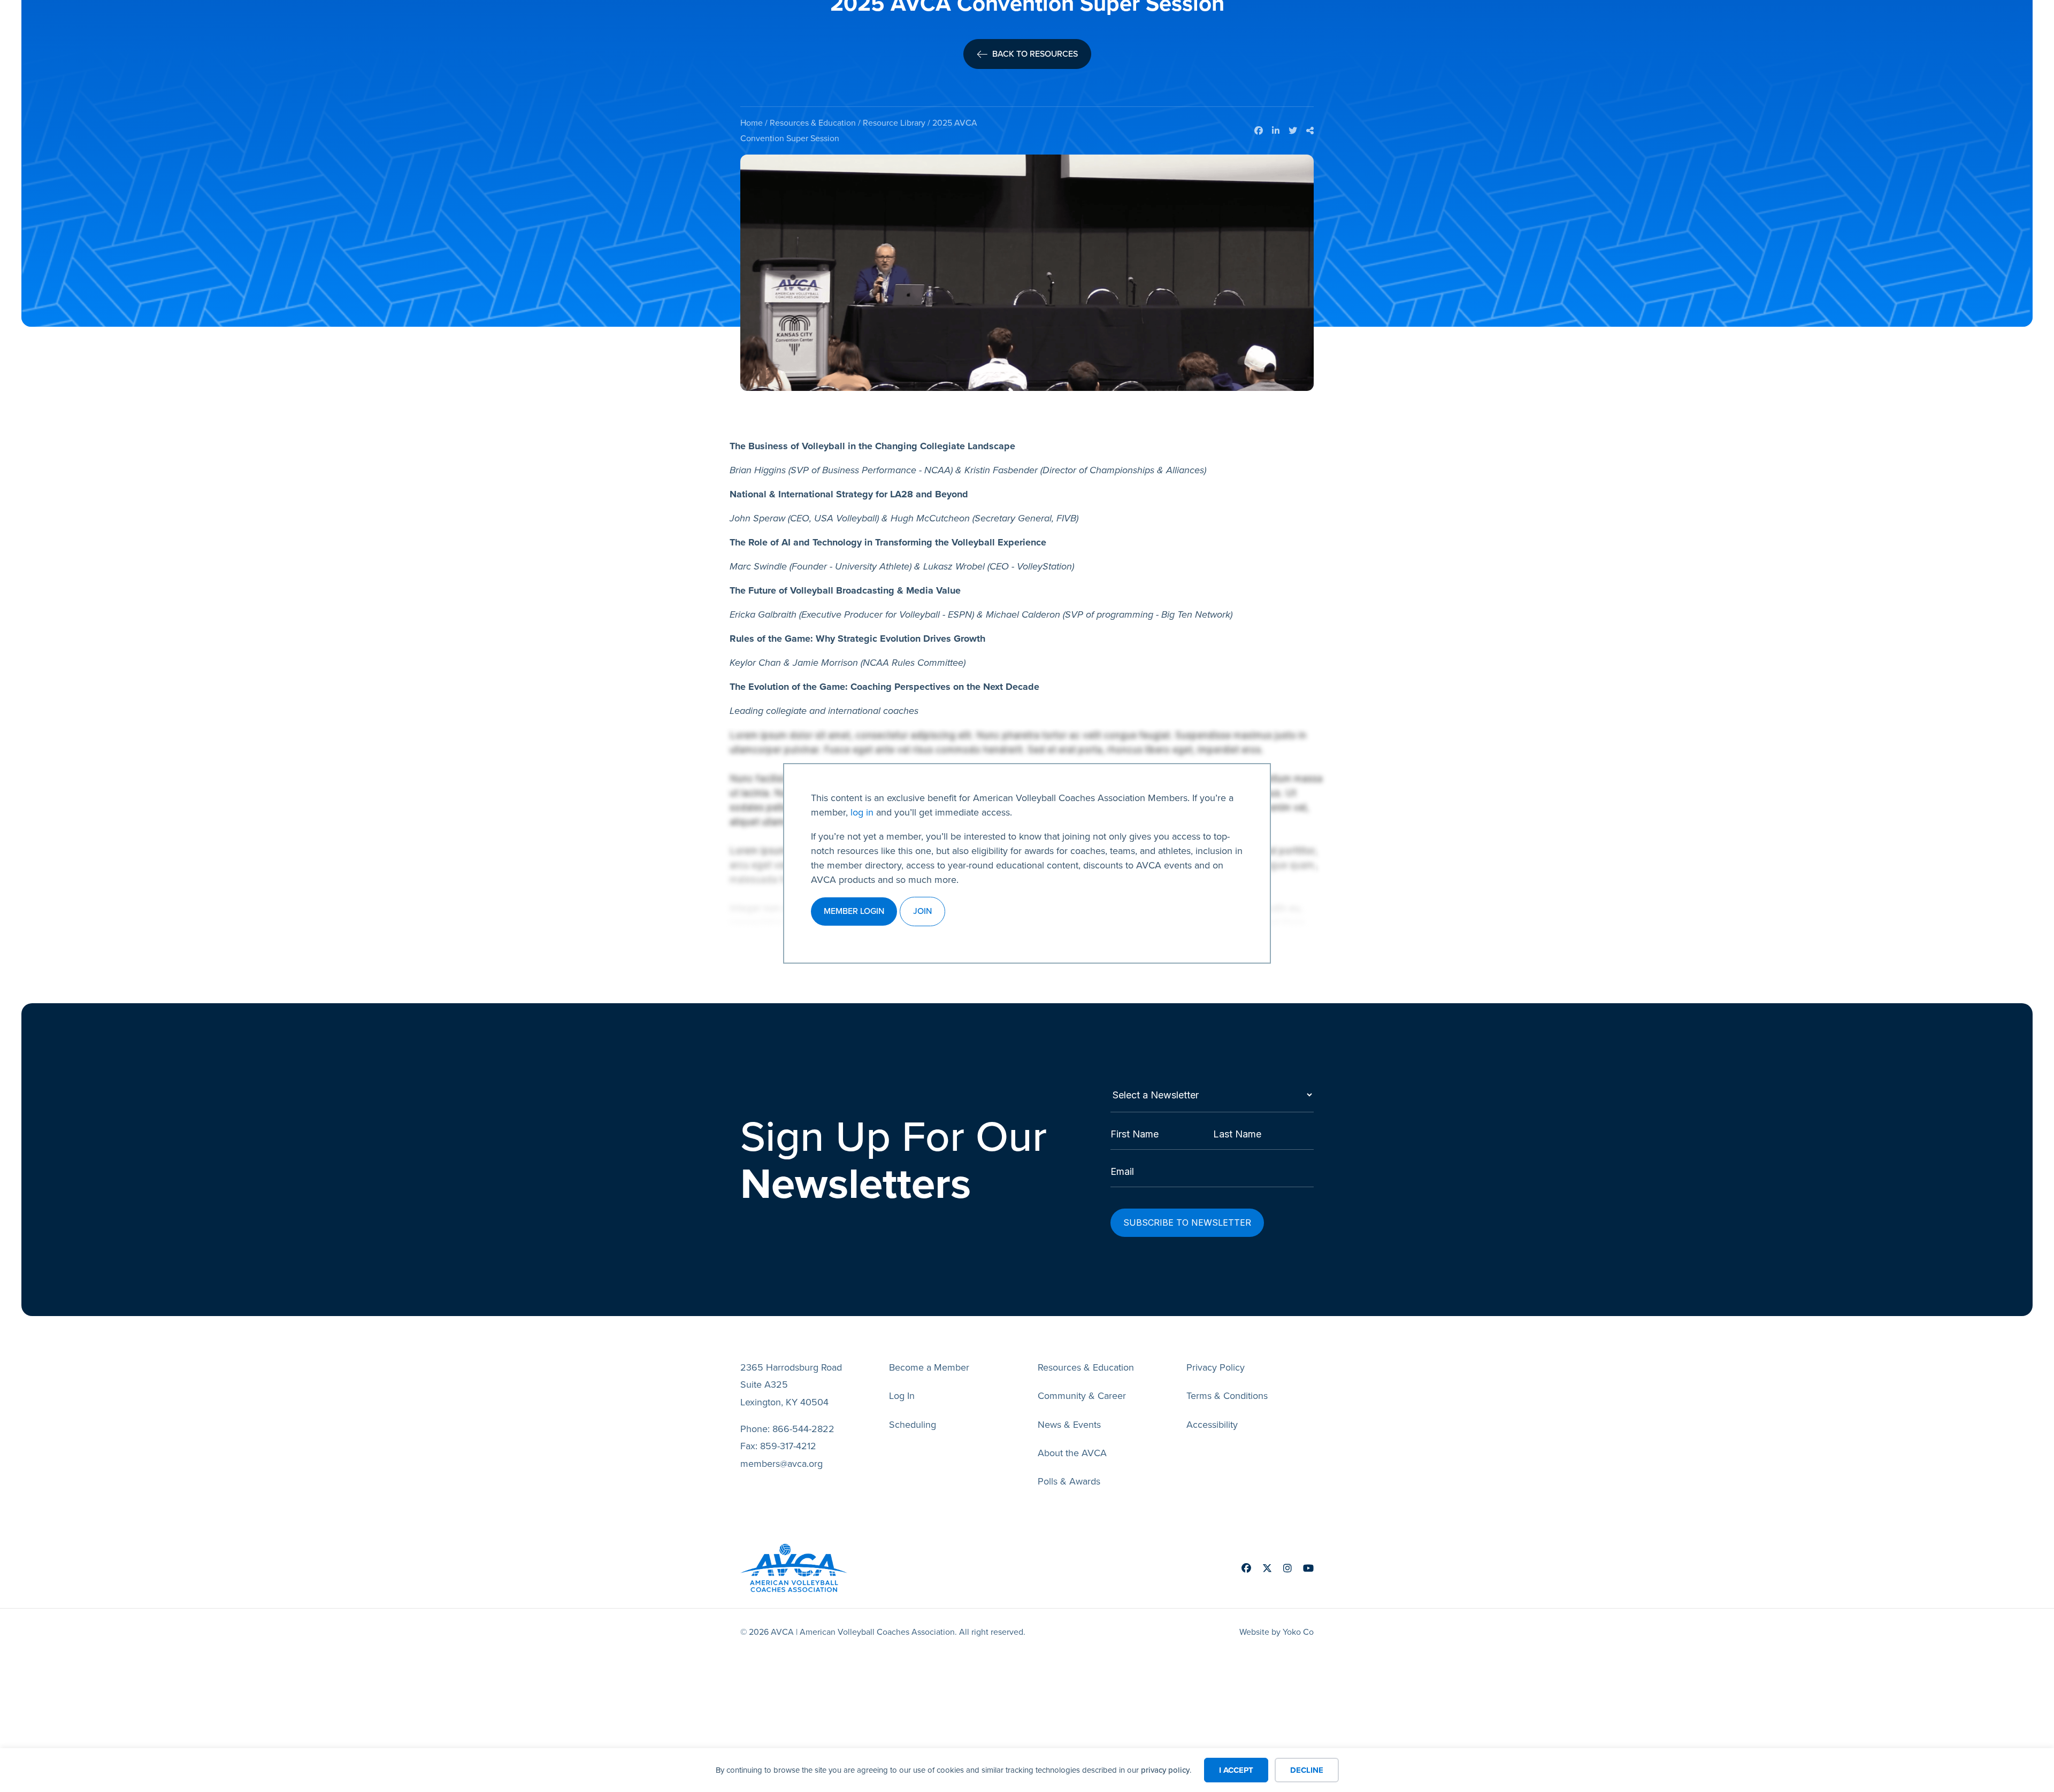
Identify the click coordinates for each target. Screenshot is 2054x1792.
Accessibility (1212, 1425)
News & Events (1069, 1425)
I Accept (1236, 1770)
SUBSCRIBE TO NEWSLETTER (1187, 1222)
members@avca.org (781, 1464)
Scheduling (913, 1425)
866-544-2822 (803, 1429)
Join (922, 911)
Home (752, 123)
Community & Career (1082, 1396)
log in (862, 812)
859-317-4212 (788, 1446)
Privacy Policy (1216, 1367)
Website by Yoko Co (1277, 1632)
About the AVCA (1072, 1453)
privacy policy (1165, 1770)
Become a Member (929, 1367)
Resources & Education (813, 123)
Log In (902, 1396)
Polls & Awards (1069, 1481)
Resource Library (894, 123)
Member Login (854, 911)
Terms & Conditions (1227, 1396)
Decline (1307, 1770)
